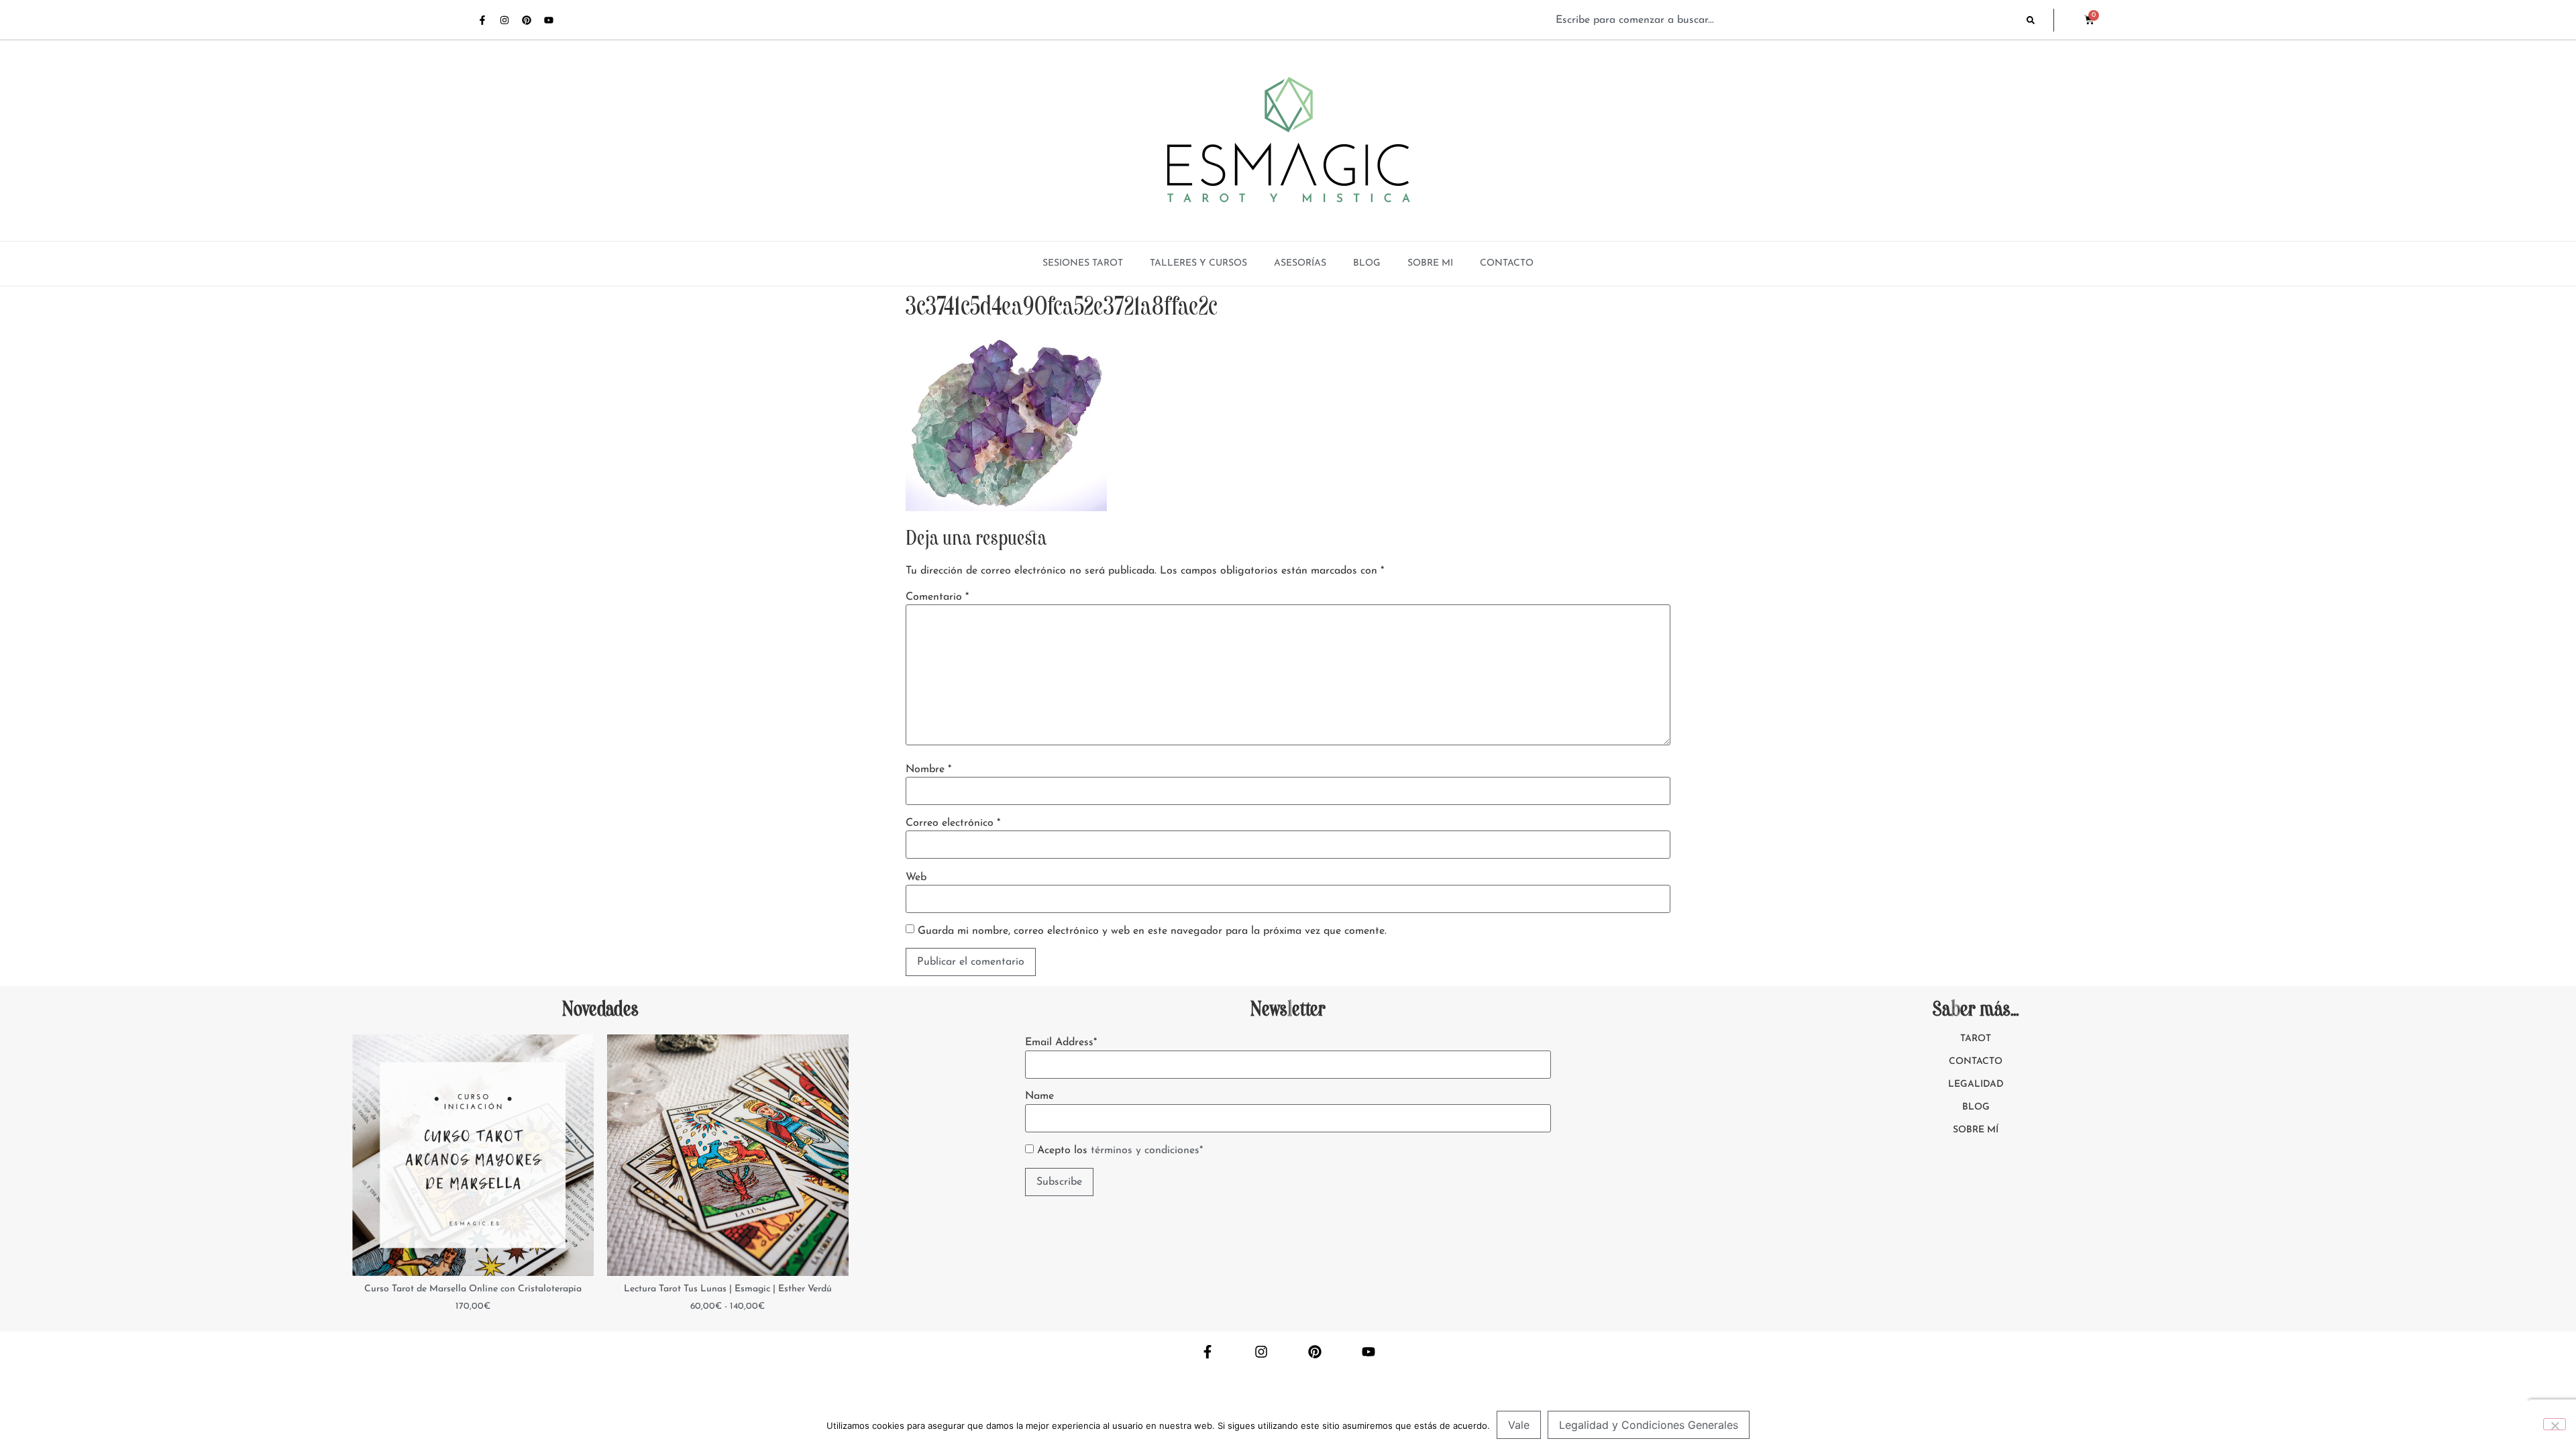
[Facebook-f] (482, 20)
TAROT (1976, 1039)
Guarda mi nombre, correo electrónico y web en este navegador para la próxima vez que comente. (1152, 931)
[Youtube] (549, 20)
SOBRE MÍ (1976, 1130)
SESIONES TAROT (1083, 263)
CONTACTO (1507, 263)
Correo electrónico (953, 823)
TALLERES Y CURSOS (1198, 263)
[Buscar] (2040, 20)
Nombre (928, 769)
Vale (1519, 1425)
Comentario (937, 597)
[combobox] (1784, 20)
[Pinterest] (527, 20)
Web (916, 877)
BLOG (1367, 263)
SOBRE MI (1430, 263)
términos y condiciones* (1147, 1150)
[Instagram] (504, 20)
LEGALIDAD (1976, 1084)
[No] (2555, 1424)
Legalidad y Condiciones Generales (1649, 1425)
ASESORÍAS (1300, 263)
